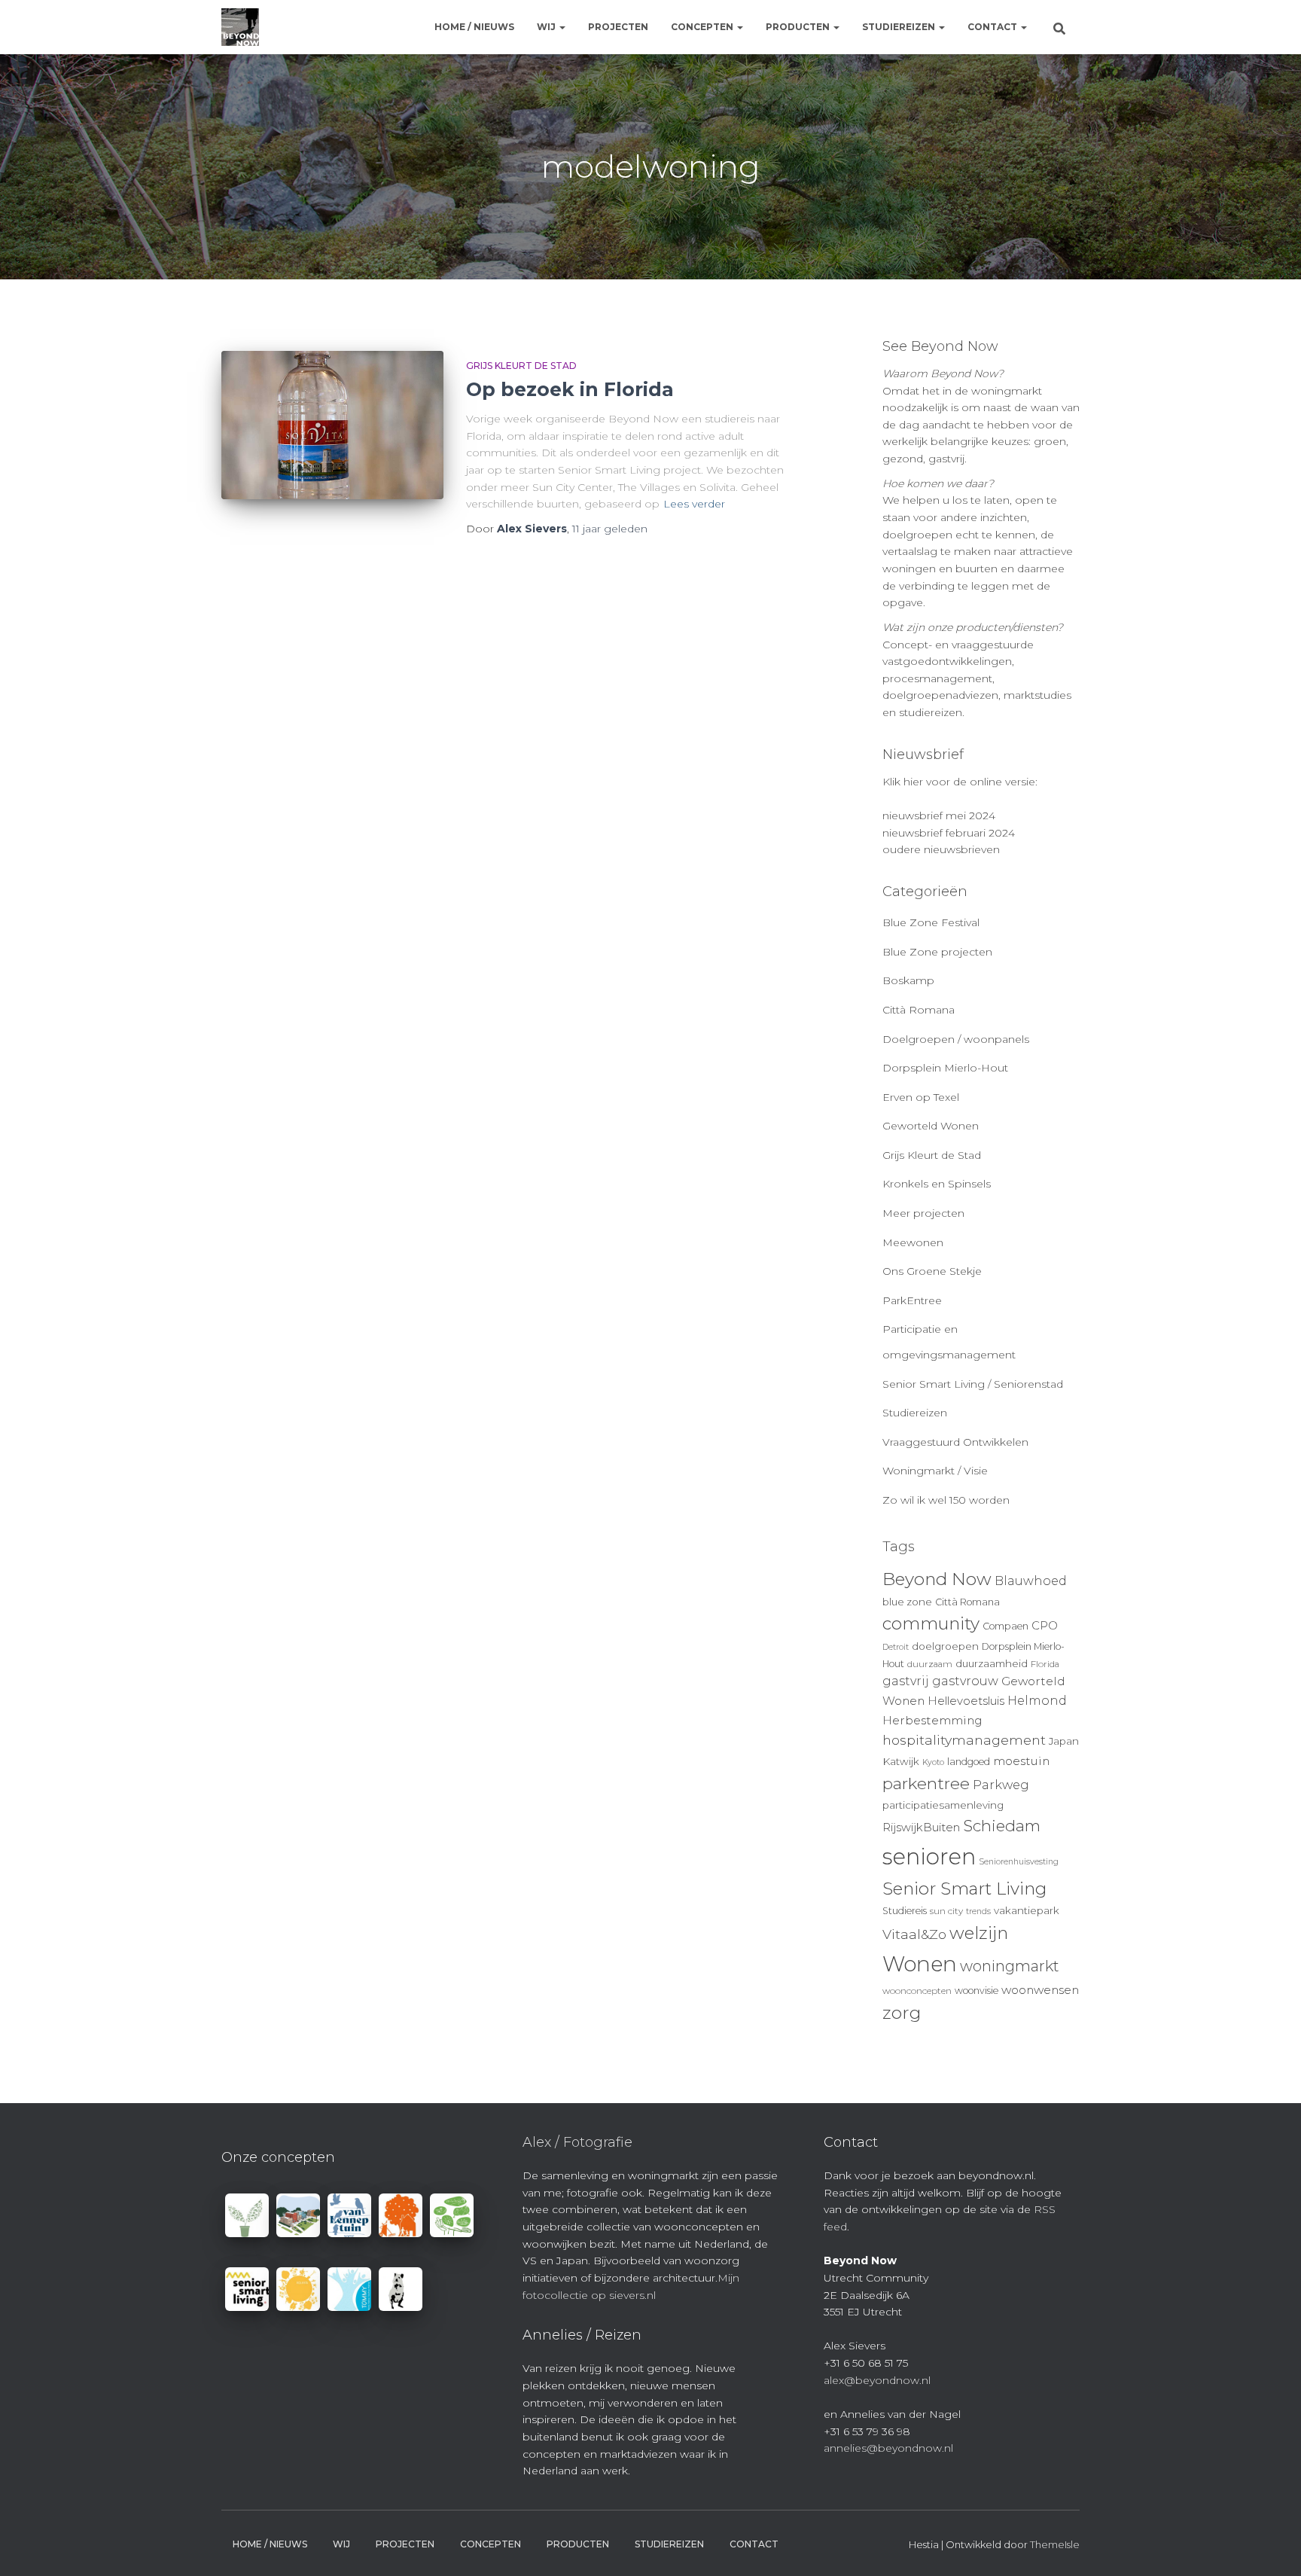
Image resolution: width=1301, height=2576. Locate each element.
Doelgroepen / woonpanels (956, 1039)
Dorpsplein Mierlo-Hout (945, 1068)
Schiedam (1002, 1826)
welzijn (979, 1933)
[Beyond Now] (240, 27)
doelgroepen (945, 1646)
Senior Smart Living (964, 1889)
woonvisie (977, 1991)
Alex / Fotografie (577, 2142)
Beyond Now (937, 1579)
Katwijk (901, 1761)
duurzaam (930, 1664)
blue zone (907, 1602)
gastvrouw (965, 1681)
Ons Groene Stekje (932, 1271)
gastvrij (906, 1681)
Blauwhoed (1031, 1581)
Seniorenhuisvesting (1019, 1862)
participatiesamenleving (943, 1805)
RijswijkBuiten (921, 1828)
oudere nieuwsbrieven (941, 849)
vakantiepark (1027, 1910)
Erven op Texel (921, 1097)
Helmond (1037, 1701)
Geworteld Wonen (931, 1126)
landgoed (969, 1762)
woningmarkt (1010, 1966)
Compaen (1005, 1626)
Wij (547, 27)
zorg (902, 2013)
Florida (1045, 1664)
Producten (799, 27)
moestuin (1021, 1761)
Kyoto (933, 1762)
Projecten (618, 27)
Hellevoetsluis (966, 1701)
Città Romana (919, 1010)
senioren (929, 1857)
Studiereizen (900, 27)
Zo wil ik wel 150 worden (946, 1500)
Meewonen (913, 1242)
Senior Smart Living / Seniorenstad (973, 1384)
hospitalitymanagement (964, 1740)
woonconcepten (917, 1991)
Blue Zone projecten (937, 952)
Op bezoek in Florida (570, 389)
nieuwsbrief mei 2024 (939, 815)
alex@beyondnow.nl (877, 2380)
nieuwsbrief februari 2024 (949, 833)
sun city (946, 1911)
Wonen (920, 1964)
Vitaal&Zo (914, 1934)
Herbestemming (932, 1720)
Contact (993, 27)
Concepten (703, 27)
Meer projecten (923, 1213)
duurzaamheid (992, 1663)
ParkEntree (912, 1300)
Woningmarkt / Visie (935, 1471)
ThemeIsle (1055, 2544)
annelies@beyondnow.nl (888, 2448)
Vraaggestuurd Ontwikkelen (955, 1442)
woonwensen (1040, 1990)
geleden (610, 529)
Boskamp (908, 980)
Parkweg (1001, 1785)
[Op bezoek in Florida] (332, 425)
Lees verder (694, 504)
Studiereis (905, 1911)
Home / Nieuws (474, 27)
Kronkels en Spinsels (937, 1184)
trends (978, 1911)
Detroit (896, 1647)
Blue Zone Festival (931, 922)
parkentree (926, 1783)
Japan (1064, 1741)
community (931, 1623)
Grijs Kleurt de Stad (521, 366)
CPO (1045, 1626)
